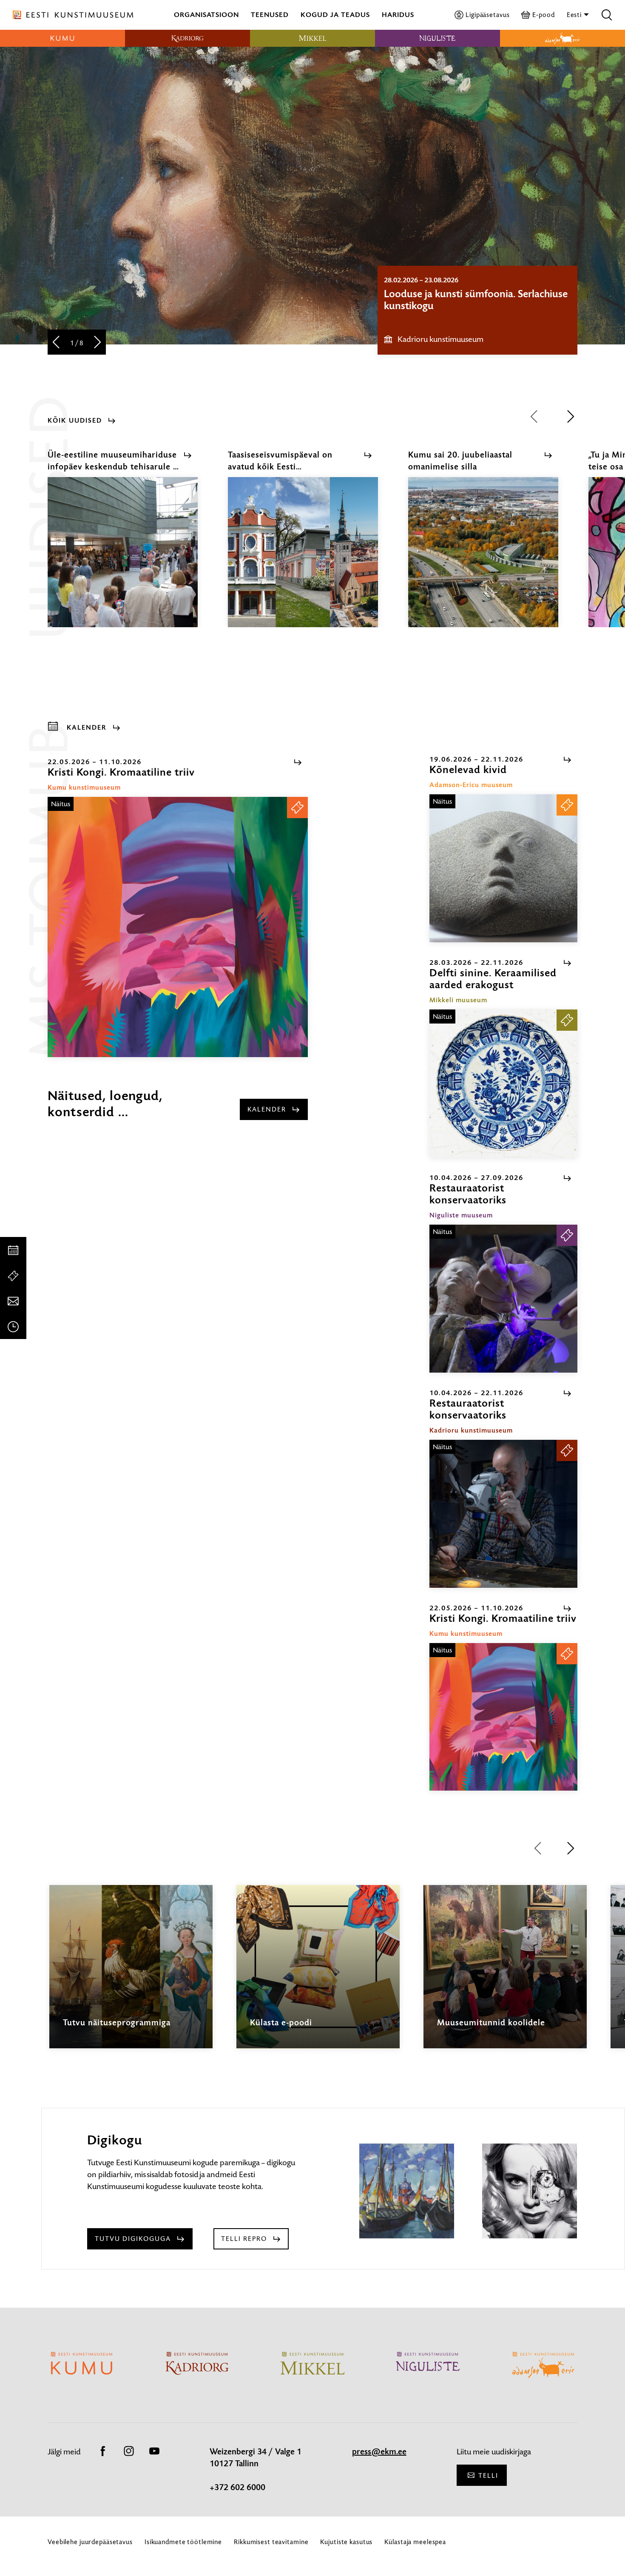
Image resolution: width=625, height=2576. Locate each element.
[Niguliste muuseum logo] (437, 38)
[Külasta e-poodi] (318, 1975)
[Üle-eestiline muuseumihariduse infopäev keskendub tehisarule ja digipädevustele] (123, 560)
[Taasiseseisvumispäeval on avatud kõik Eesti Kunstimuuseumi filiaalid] (303, 560)
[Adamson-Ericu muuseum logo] (562, 38)
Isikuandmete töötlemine (183, 2542)
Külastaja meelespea (415, 2542)
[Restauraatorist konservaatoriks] (503, 1299)
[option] (477, 310)
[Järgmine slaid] (98, 343)
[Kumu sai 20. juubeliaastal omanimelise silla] (483, 560)
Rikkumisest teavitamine (271, 2542)
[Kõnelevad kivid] (503, 868)
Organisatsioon (206, 15)
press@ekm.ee (379, 2452)
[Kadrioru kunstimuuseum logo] (187, 38)
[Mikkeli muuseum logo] (312, 38)
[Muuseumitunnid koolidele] (505, 1974)
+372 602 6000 (237, 2488)
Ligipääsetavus (487, 15)
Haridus (398, 15)
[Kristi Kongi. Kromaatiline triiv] (178, 927)
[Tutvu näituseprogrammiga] (131, 1974)
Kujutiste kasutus (346, 2542)
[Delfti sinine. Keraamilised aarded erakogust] (503, 1083)
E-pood (543, 15)
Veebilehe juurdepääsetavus (90, 2542)
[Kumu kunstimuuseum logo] (62, 38)
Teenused (270, 15)
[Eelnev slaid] (56, 343)
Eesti (575, 15)
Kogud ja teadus (335, 15)
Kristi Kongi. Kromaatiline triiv (451, 294)
